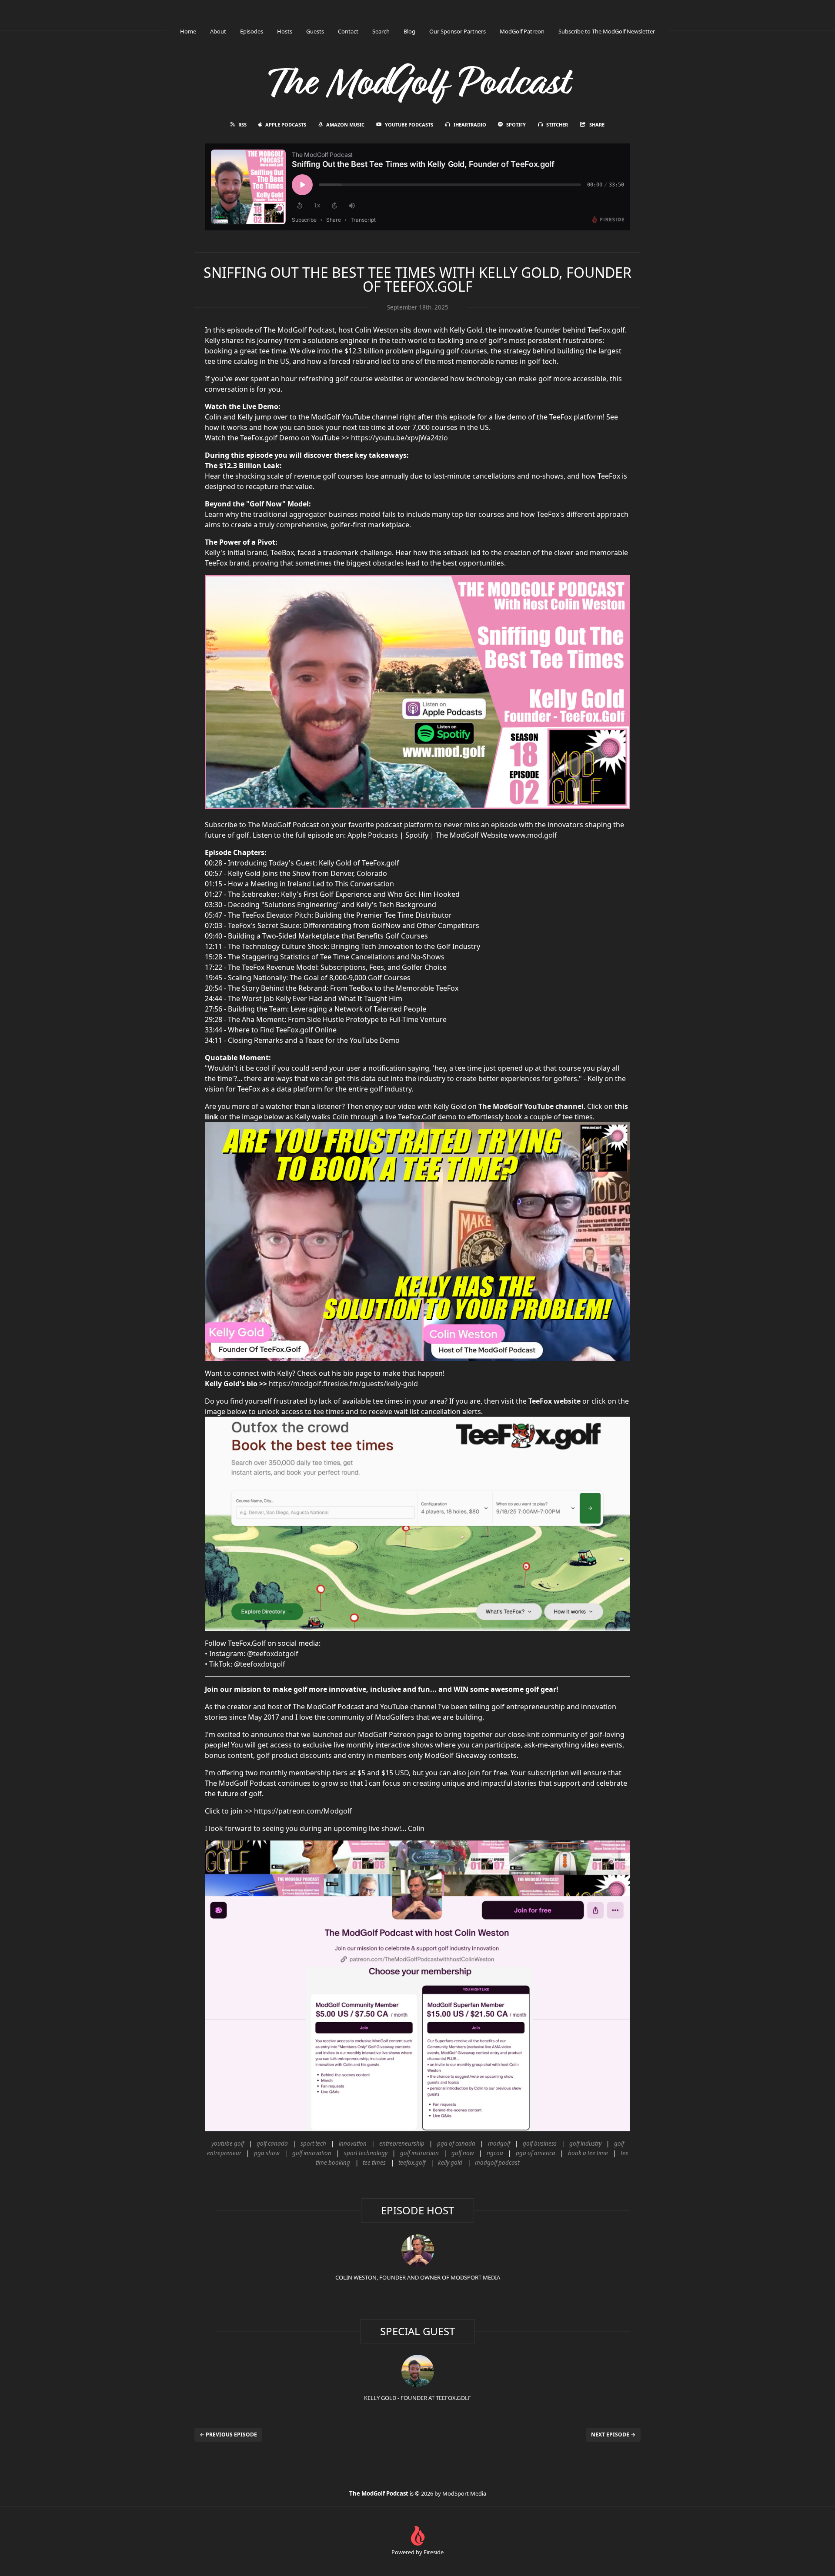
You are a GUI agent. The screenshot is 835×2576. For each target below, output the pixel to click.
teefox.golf (412, 2163)
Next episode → (613, 2435)
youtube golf (228, 2143)
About (218, 31)
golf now (463, 2153)
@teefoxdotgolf (273, 1654)
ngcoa (495, 2153)
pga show (267, 2153)
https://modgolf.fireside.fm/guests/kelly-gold (343, 1384)
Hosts (285, 31)
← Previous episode (228, 2435)
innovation (353, 2143)
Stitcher (557, 125)
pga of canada (456, 2143)
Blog (409, 31)
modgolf (499, 2143)
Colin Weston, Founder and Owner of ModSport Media (418, 2277)
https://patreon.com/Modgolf (303, 1811)
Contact (348, 31)
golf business (540, 2143)
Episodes (252, 31)
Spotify (516, 125)
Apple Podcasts (286, 125)
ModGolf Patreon (522, 31)
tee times (374, 2163)
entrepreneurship (402, 2143)
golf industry (585, 2143)
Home (188, 31)
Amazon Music (345, 125)
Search (381, 31)
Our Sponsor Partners (458, 31)
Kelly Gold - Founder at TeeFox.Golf (417, 2398)
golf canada (272, 2143)
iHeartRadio (470, 125)
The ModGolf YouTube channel (531, 1106)
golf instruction (419, 2153)
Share (597, 125)
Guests (315, 31)
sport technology (366, 2153)
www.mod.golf (533, 835)
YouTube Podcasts (409, 125)
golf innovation (312, 2153)
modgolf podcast (497, 2163)
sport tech (313, 2143)
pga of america (536, 2153)
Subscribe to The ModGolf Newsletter (607, 31)
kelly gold (450, 2163)
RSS (242, 125)
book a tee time (588, 2153)
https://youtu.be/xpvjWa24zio (399, 438)
